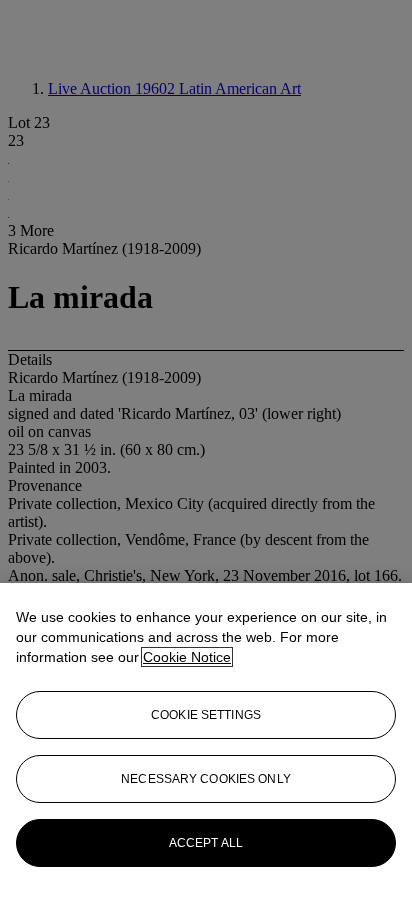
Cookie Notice (187, 657)
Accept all (206, 843)
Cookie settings (206, 715)
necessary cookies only (206, 779)
